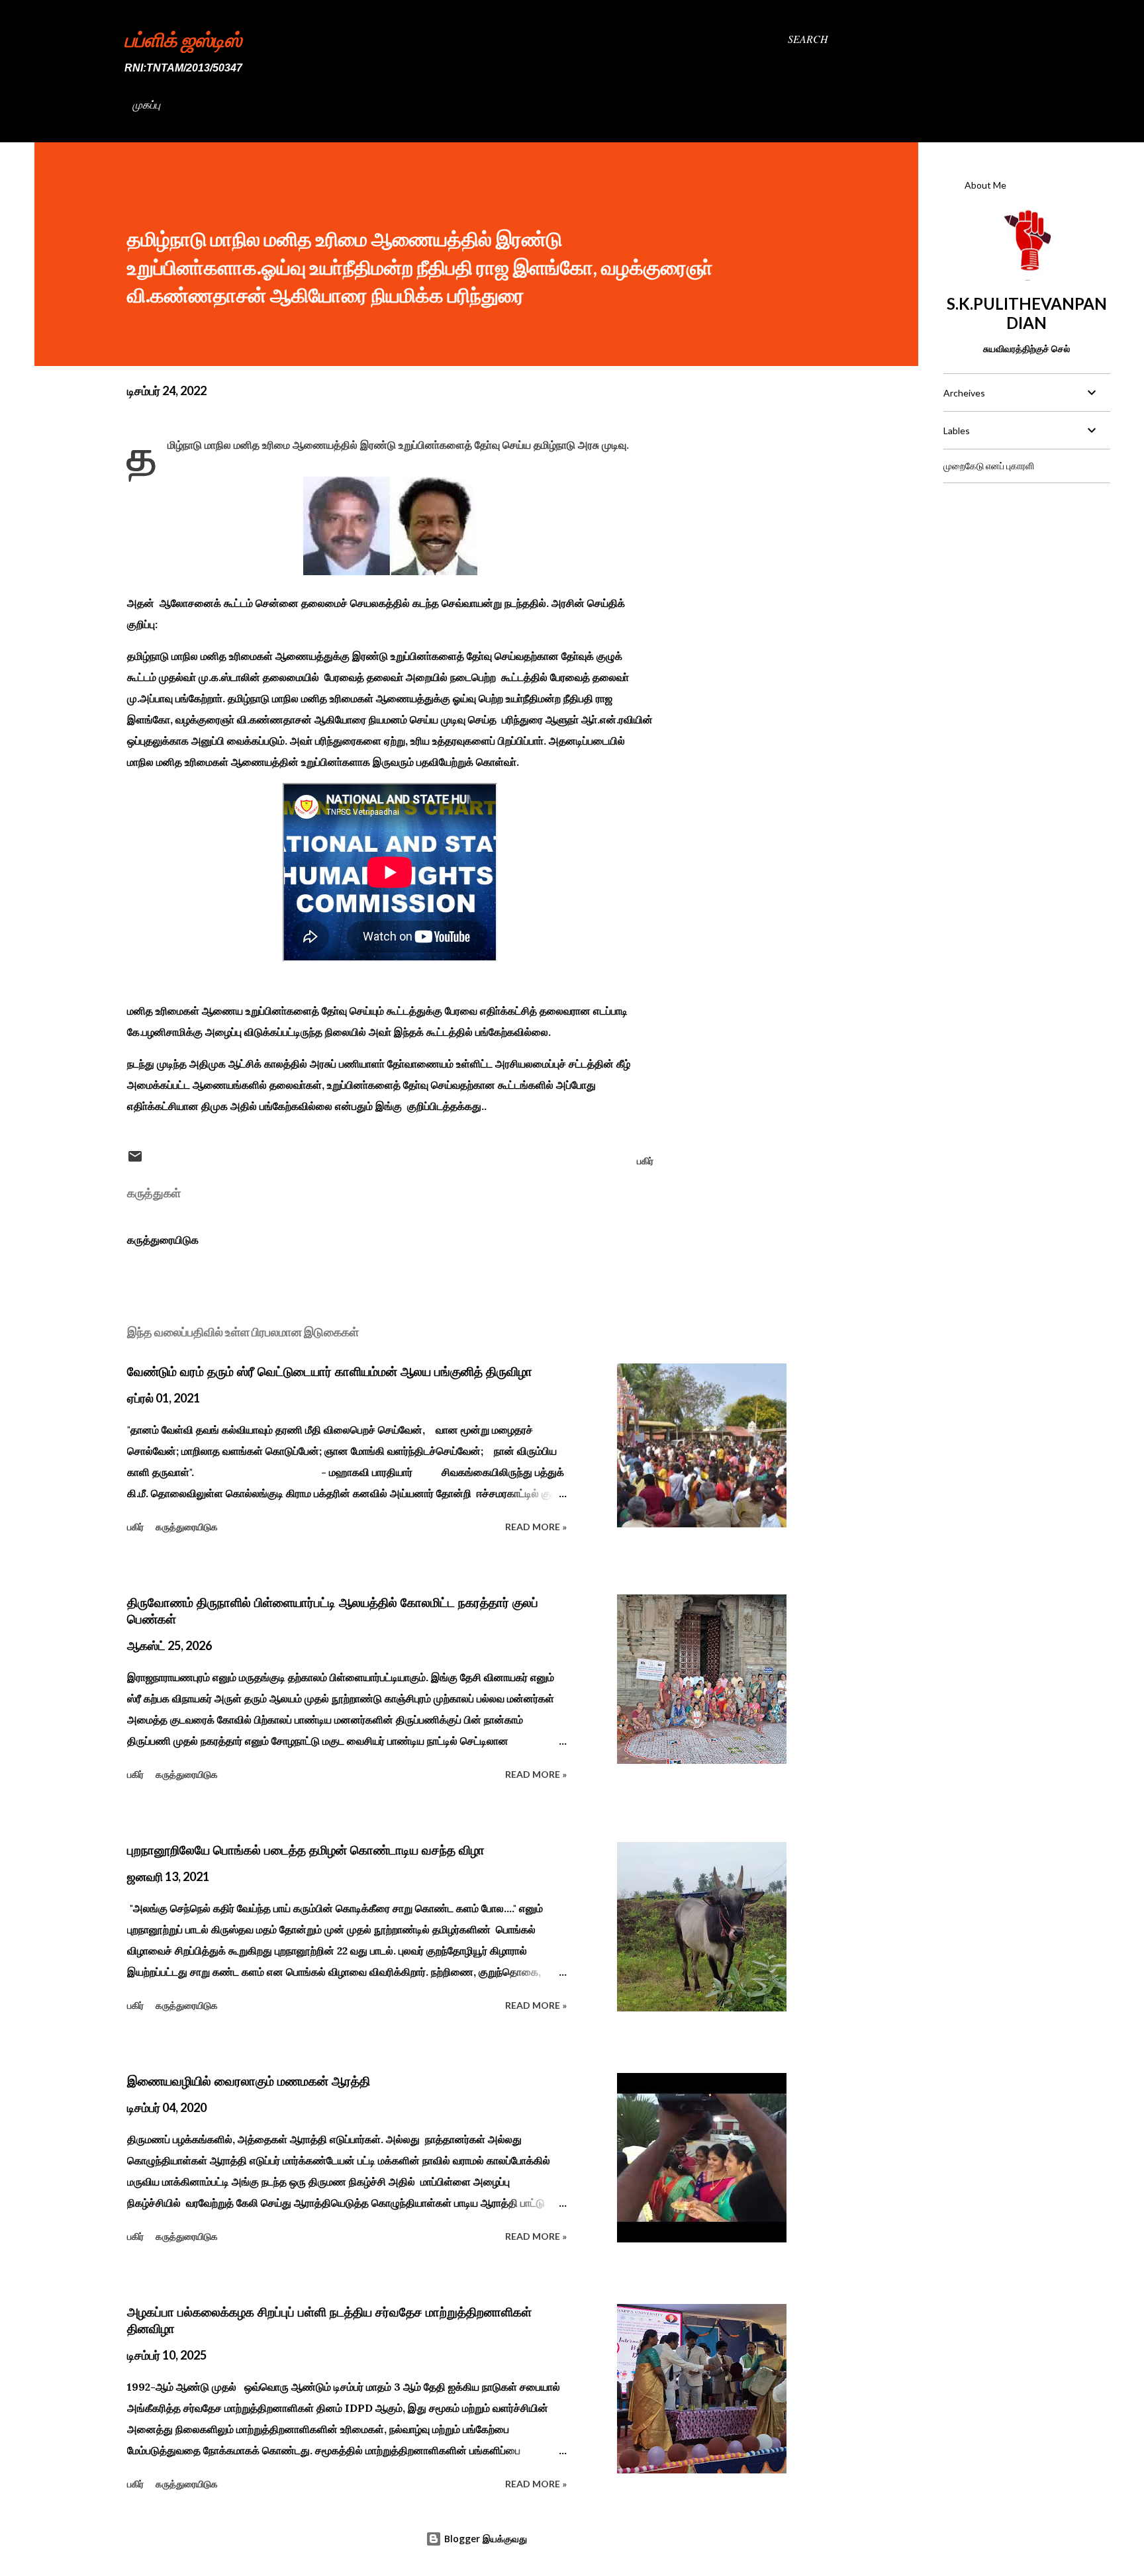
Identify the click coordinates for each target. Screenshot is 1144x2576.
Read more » (536, 1527)
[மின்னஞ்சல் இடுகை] (135, 1161)
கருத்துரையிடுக (163, 1240)
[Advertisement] (1026, 576)
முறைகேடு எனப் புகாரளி (989, 466)
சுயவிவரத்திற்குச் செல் (1026, 348)
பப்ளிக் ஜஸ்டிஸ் (183, 39)
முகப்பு (146, 104)
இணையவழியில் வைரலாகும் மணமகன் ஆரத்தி (249, 2081)
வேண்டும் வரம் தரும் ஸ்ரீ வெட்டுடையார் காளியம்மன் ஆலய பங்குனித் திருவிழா (330, 1371)
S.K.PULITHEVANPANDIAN (1027, 313)
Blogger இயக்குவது (484, 2539)
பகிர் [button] (645, 1161)
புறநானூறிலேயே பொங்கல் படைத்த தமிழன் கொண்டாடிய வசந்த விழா (306, 1850)
